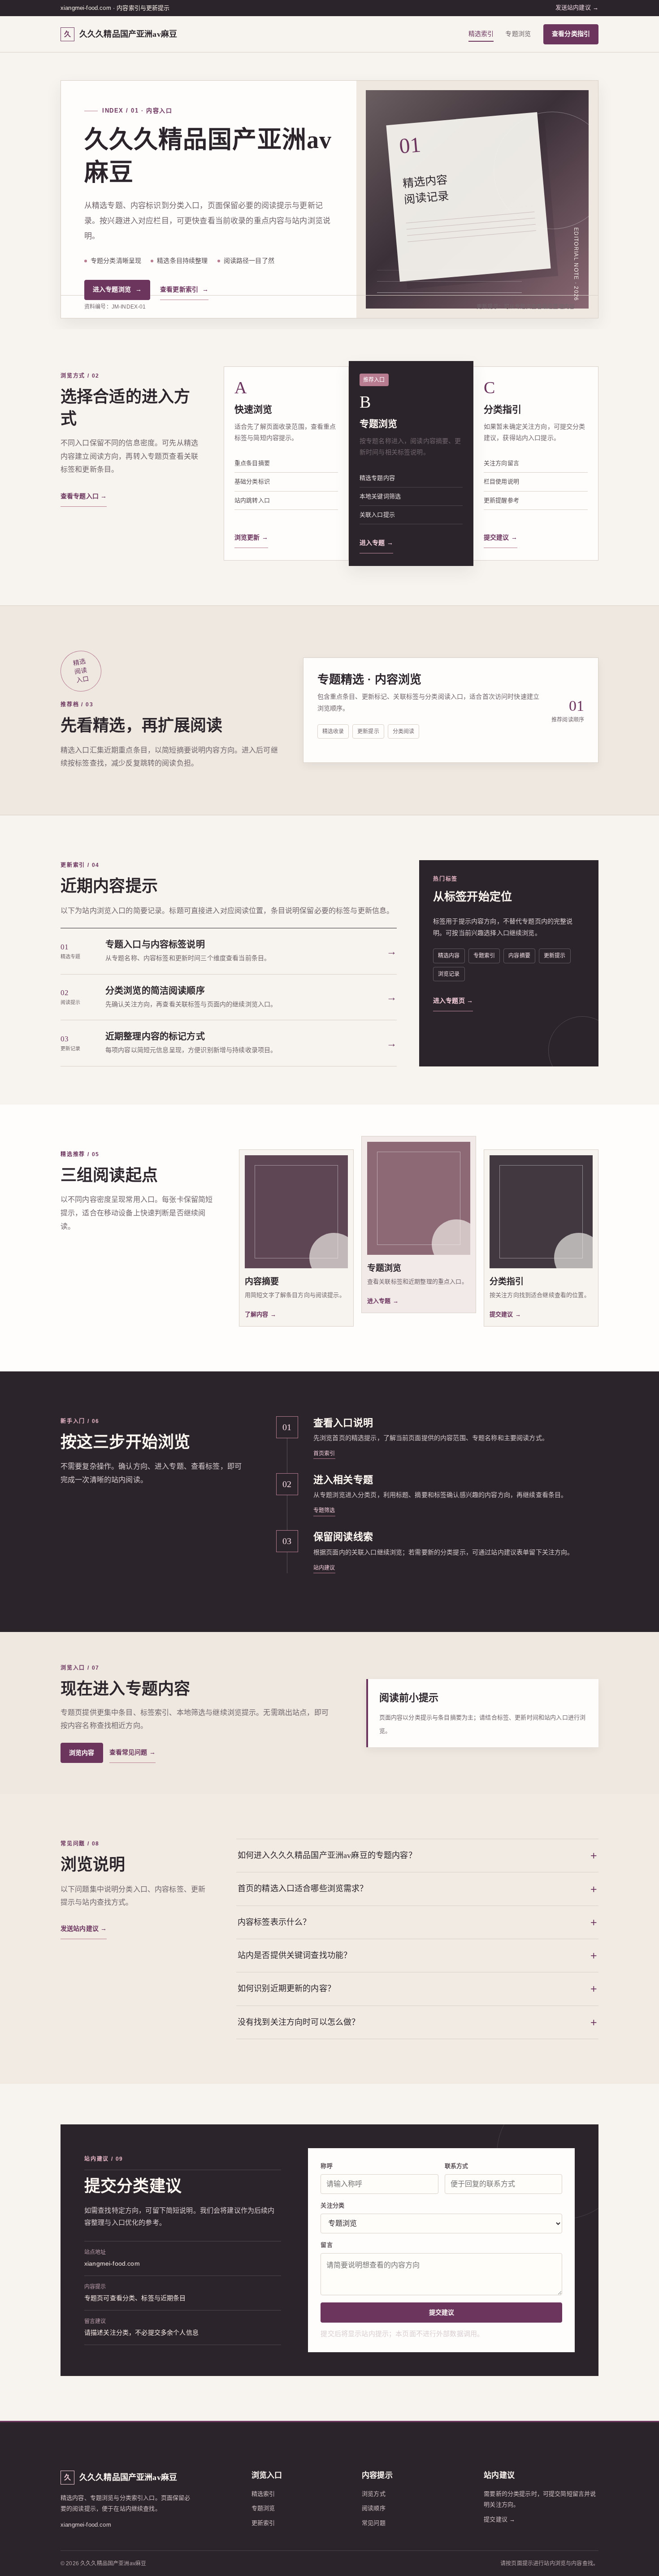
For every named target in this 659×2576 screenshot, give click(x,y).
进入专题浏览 (117, 289)
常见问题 (374, 2523)
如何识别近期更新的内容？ (286, 1989)
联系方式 (457, 2166)
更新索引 (263, 2523)
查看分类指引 (571, 34)
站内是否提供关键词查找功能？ (295, 1955)
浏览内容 (82, 1753)
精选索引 (481, 34)
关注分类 (332, 2205)
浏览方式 (374, 2494)
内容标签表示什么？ (274, 1922)
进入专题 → (376, 543)
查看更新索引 (184, 289)
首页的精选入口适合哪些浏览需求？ (303, 1888)
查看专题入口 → (84, 496)
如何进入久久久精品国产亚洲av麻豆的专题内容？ (327, 1855)
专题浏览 (518, 34)
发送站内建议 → (577, 7)
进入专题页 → (453, 1001)
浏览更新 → (251, 537)
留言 (326, 2245)
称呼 (326, 2166)
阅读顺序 (374, 2508)
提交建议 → (501, 537)
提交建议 (442, 2312)
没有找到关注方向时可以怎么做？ (299, 2022)
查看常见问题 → (132, 1752)
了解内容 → (260, 1314)
